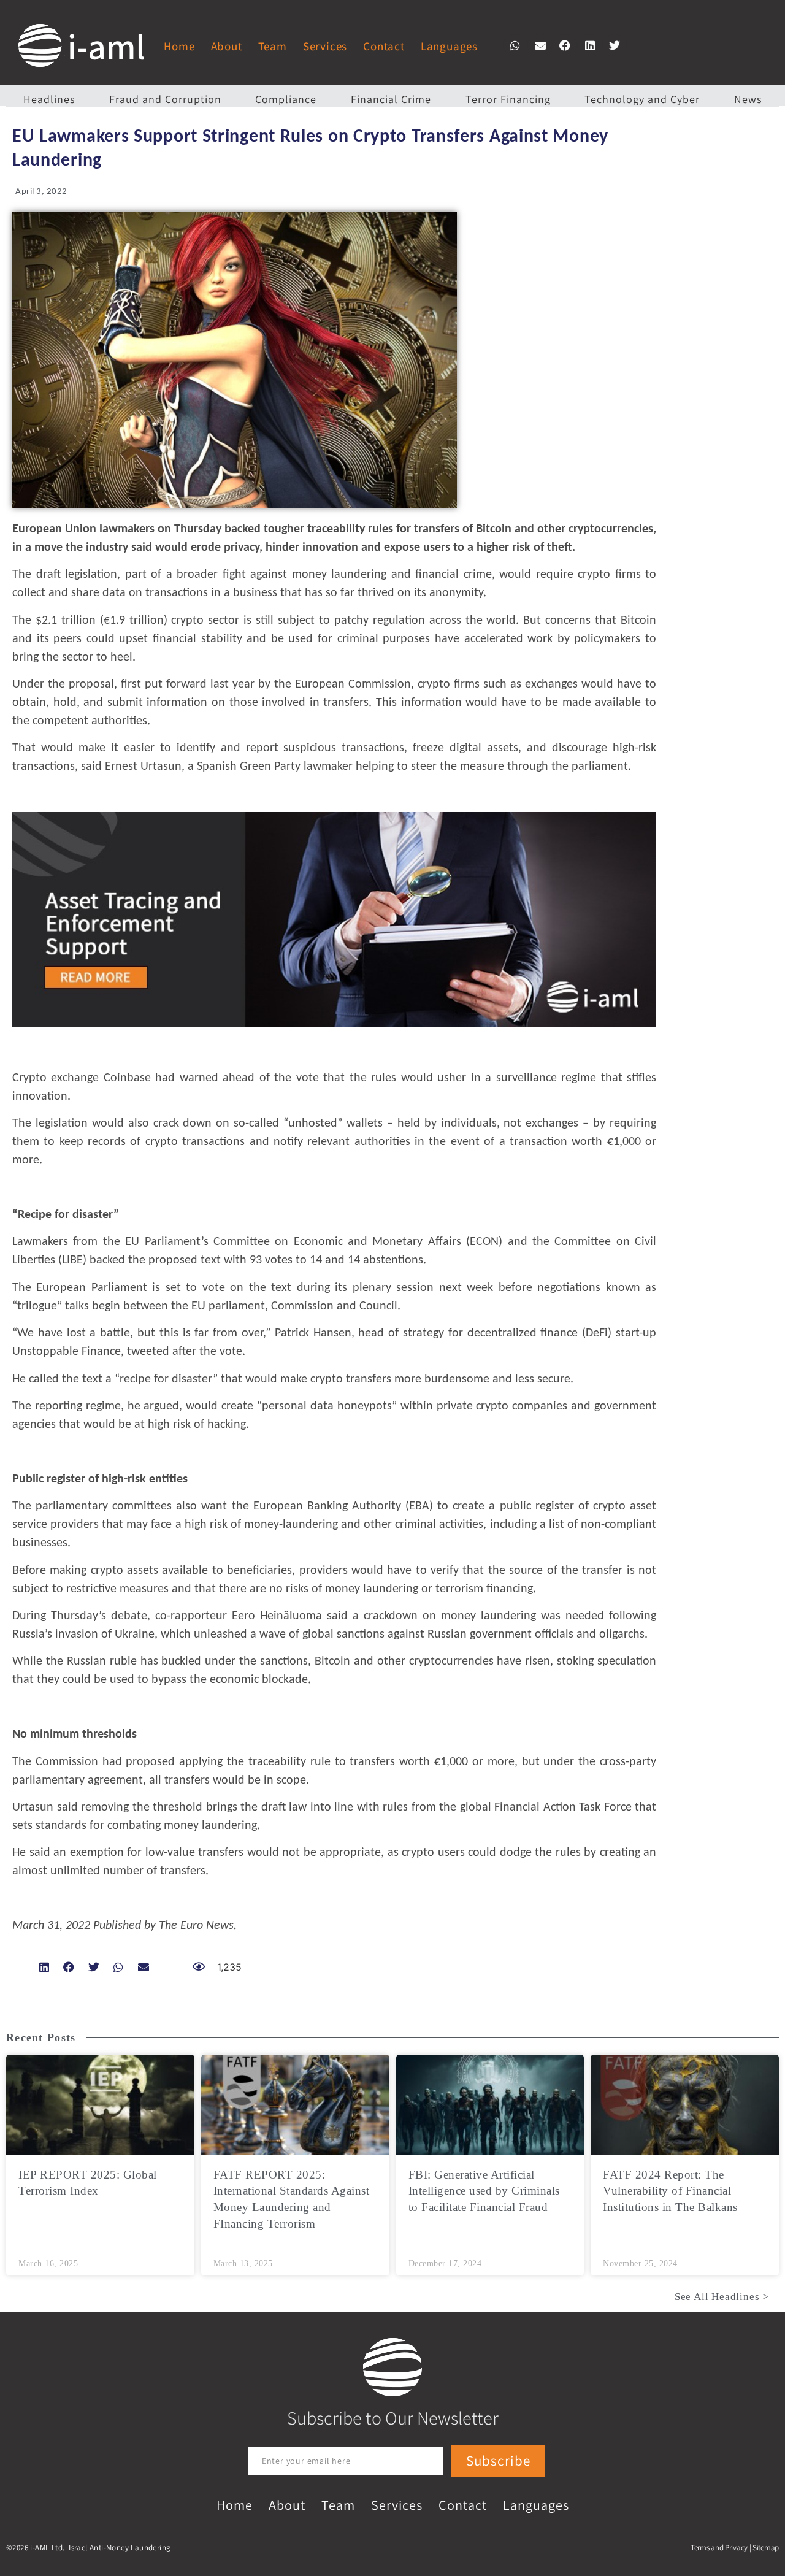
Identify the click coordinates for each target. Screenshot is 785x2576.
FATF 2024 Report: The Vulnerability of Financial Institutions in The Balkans (670, 2191)
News (748, 99)
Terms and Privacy (719, 2547)
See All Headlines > (722, 2297)
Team (273, 46)
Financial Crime (391, 99)
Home (179, 46)
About (227, 46)
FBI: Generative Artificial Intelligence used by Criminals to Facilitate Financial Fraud (484, 2191)
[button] (515, 45)
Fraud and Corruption (165, 99)
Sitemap (766, 2547)
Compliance (286, 99)
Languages (449, 46)
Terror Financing (508, 99)
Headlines (49, 99)
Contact (384, 46)
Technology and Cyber (642, 99)
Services (325, 46)
